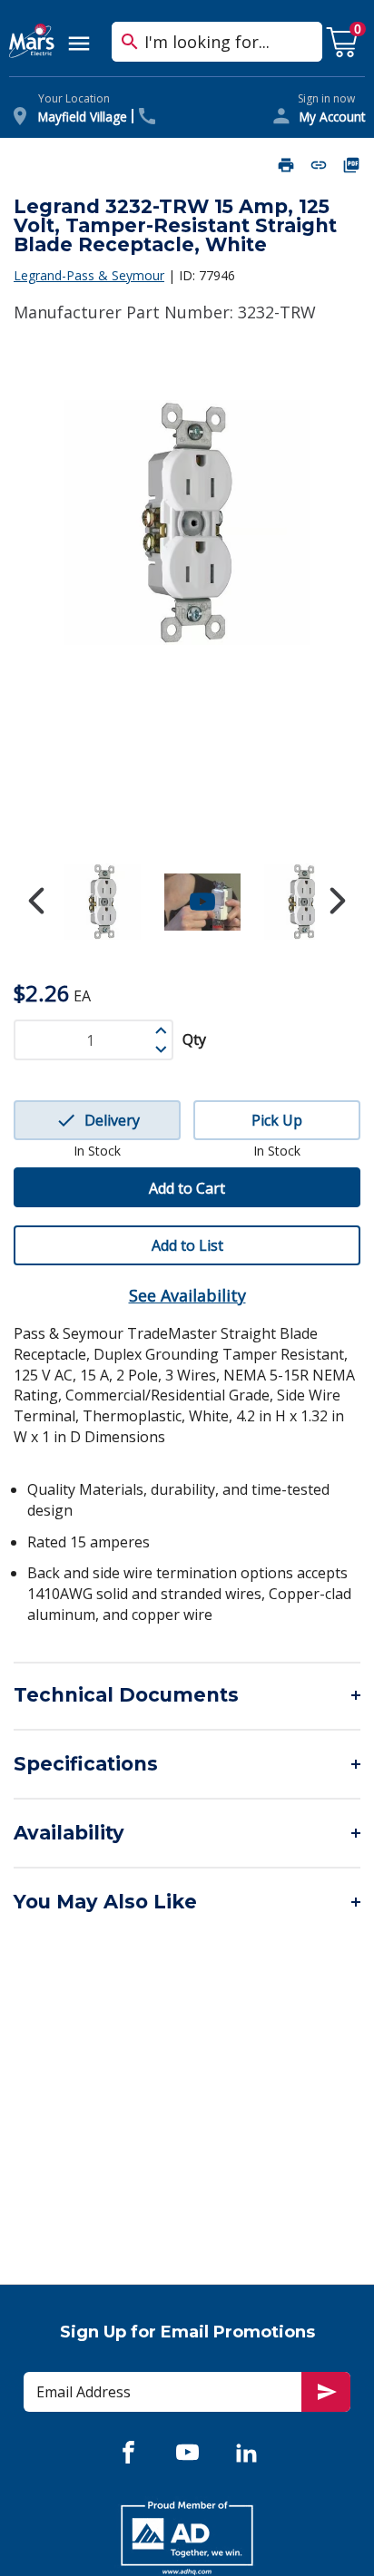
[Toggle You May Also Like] (187, 1902)
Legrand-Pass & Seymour (89, 275)
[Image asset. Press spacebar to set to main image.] (103, 902)
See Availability (187, 1295)
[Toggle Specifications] (187, 1764)
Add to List (187, 1245)
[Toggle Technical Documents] (187, 1695)
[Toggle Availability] (187, 1833)
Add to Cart (187, 1188)
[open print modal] (286, 165)
